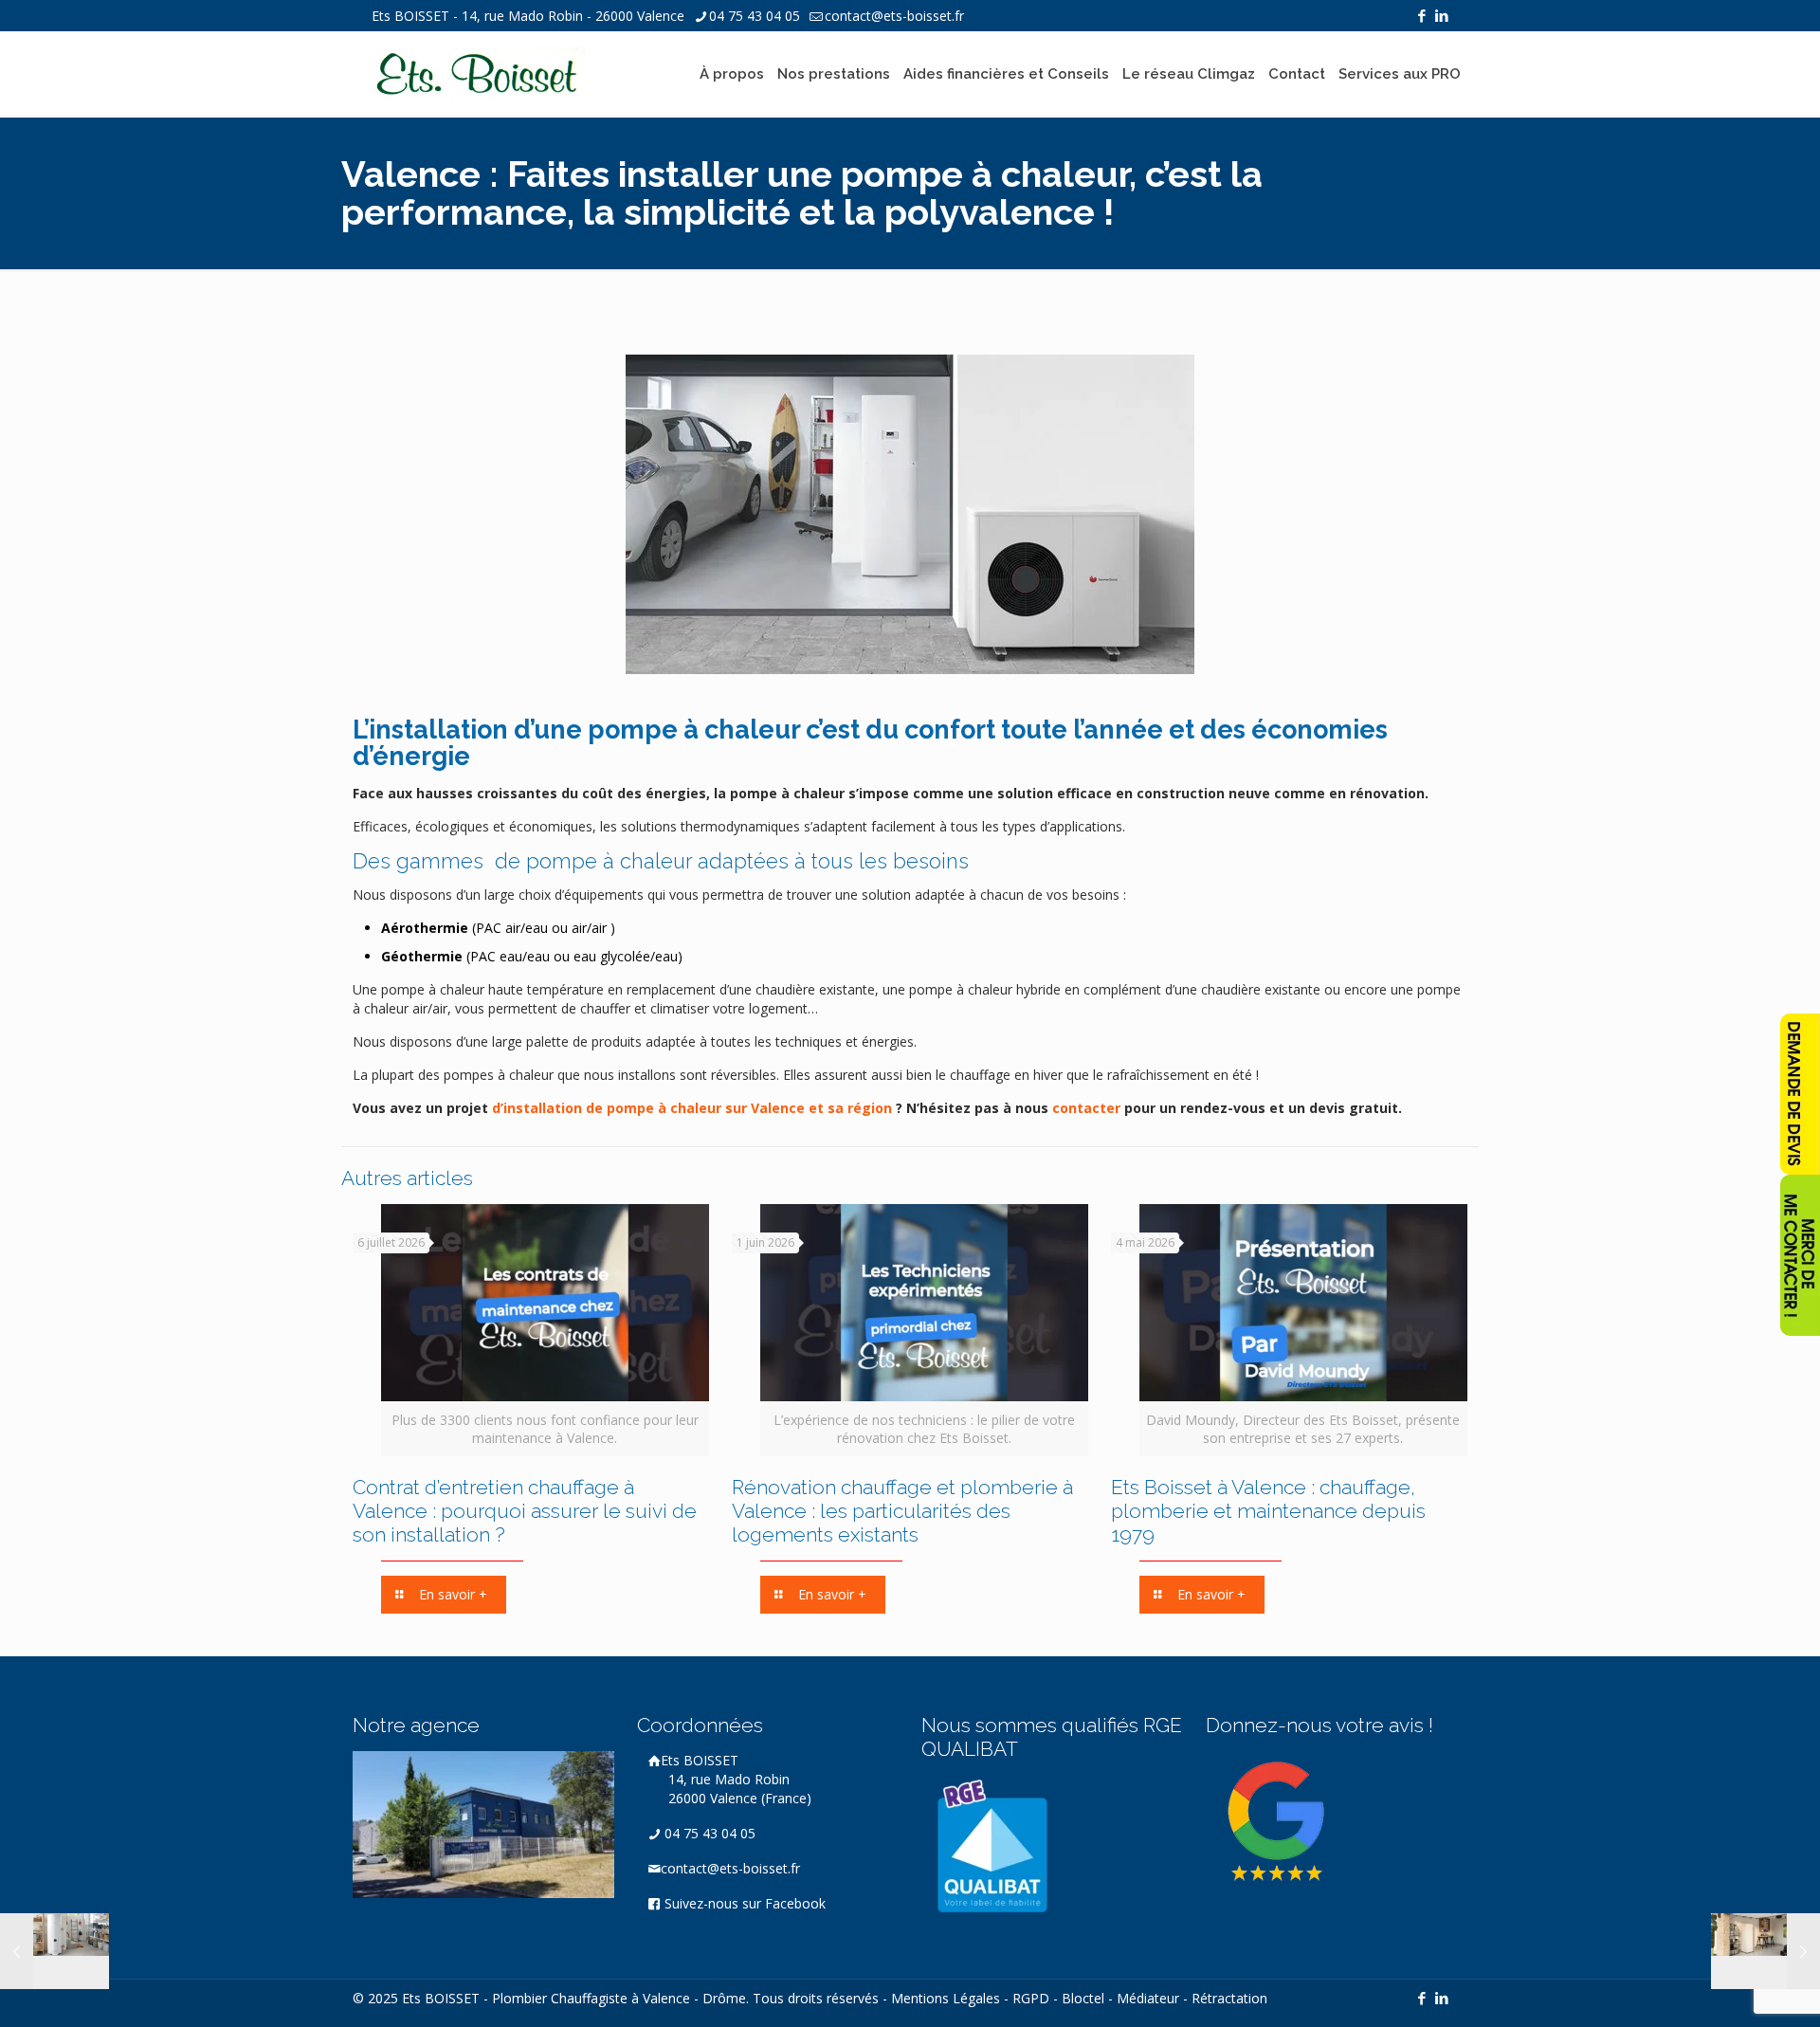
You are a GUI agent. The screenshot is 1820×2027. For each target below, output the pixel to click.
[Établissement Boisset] (479, 74)
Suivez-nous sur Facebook (743, 1903)
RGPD (1031, 1998)
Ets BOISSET (736, 1779)
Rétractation (1229, 1998)
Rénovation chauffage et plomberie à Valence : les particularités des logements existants (902, 1511)
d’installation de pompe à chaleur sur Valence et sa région (692, 1108)
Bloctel (1083, 1998)
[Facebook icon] (1421, 15)
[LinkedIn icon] (1441, 15)
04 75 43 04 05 (755, 16)
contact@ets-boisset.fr (894, 16)
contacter (1088, 1108)
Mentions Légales (946, 1998)
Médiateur (1148, 1998)
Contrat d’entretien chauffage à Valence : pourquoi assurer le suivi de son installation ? (525, 1511)
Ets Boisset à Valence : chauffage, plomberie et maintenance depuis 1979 (1268, 1511)
